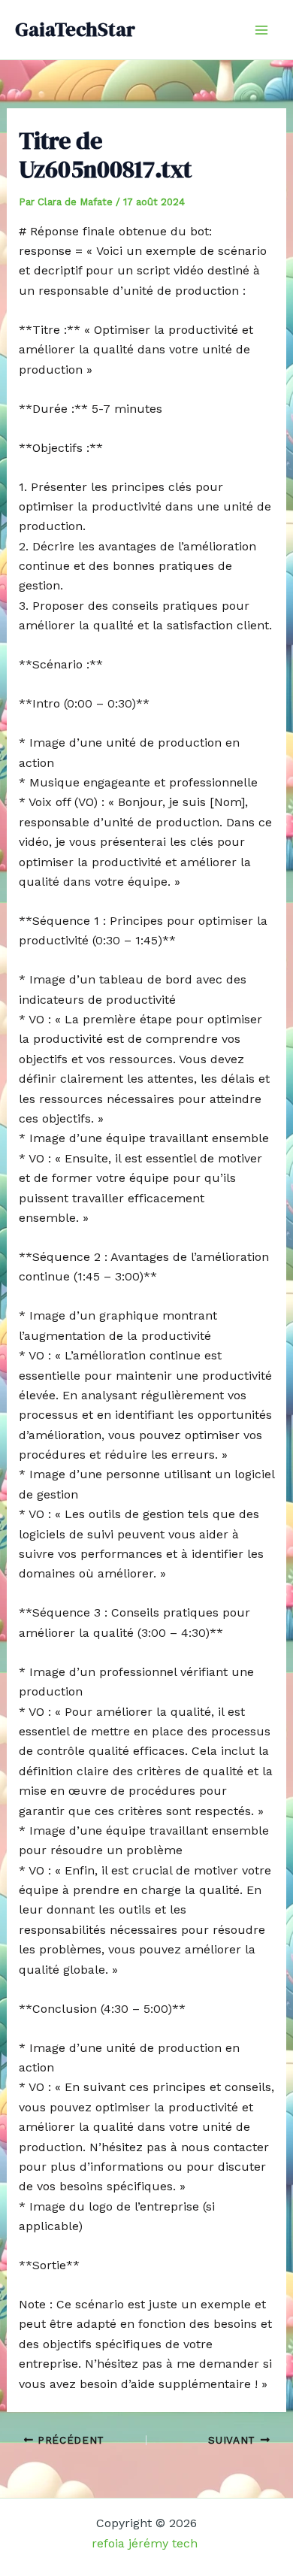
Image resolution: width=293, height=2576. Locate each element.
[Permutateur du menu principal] (261, 30)
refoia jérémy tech (146, 2543)
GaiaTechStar (75, 29)
